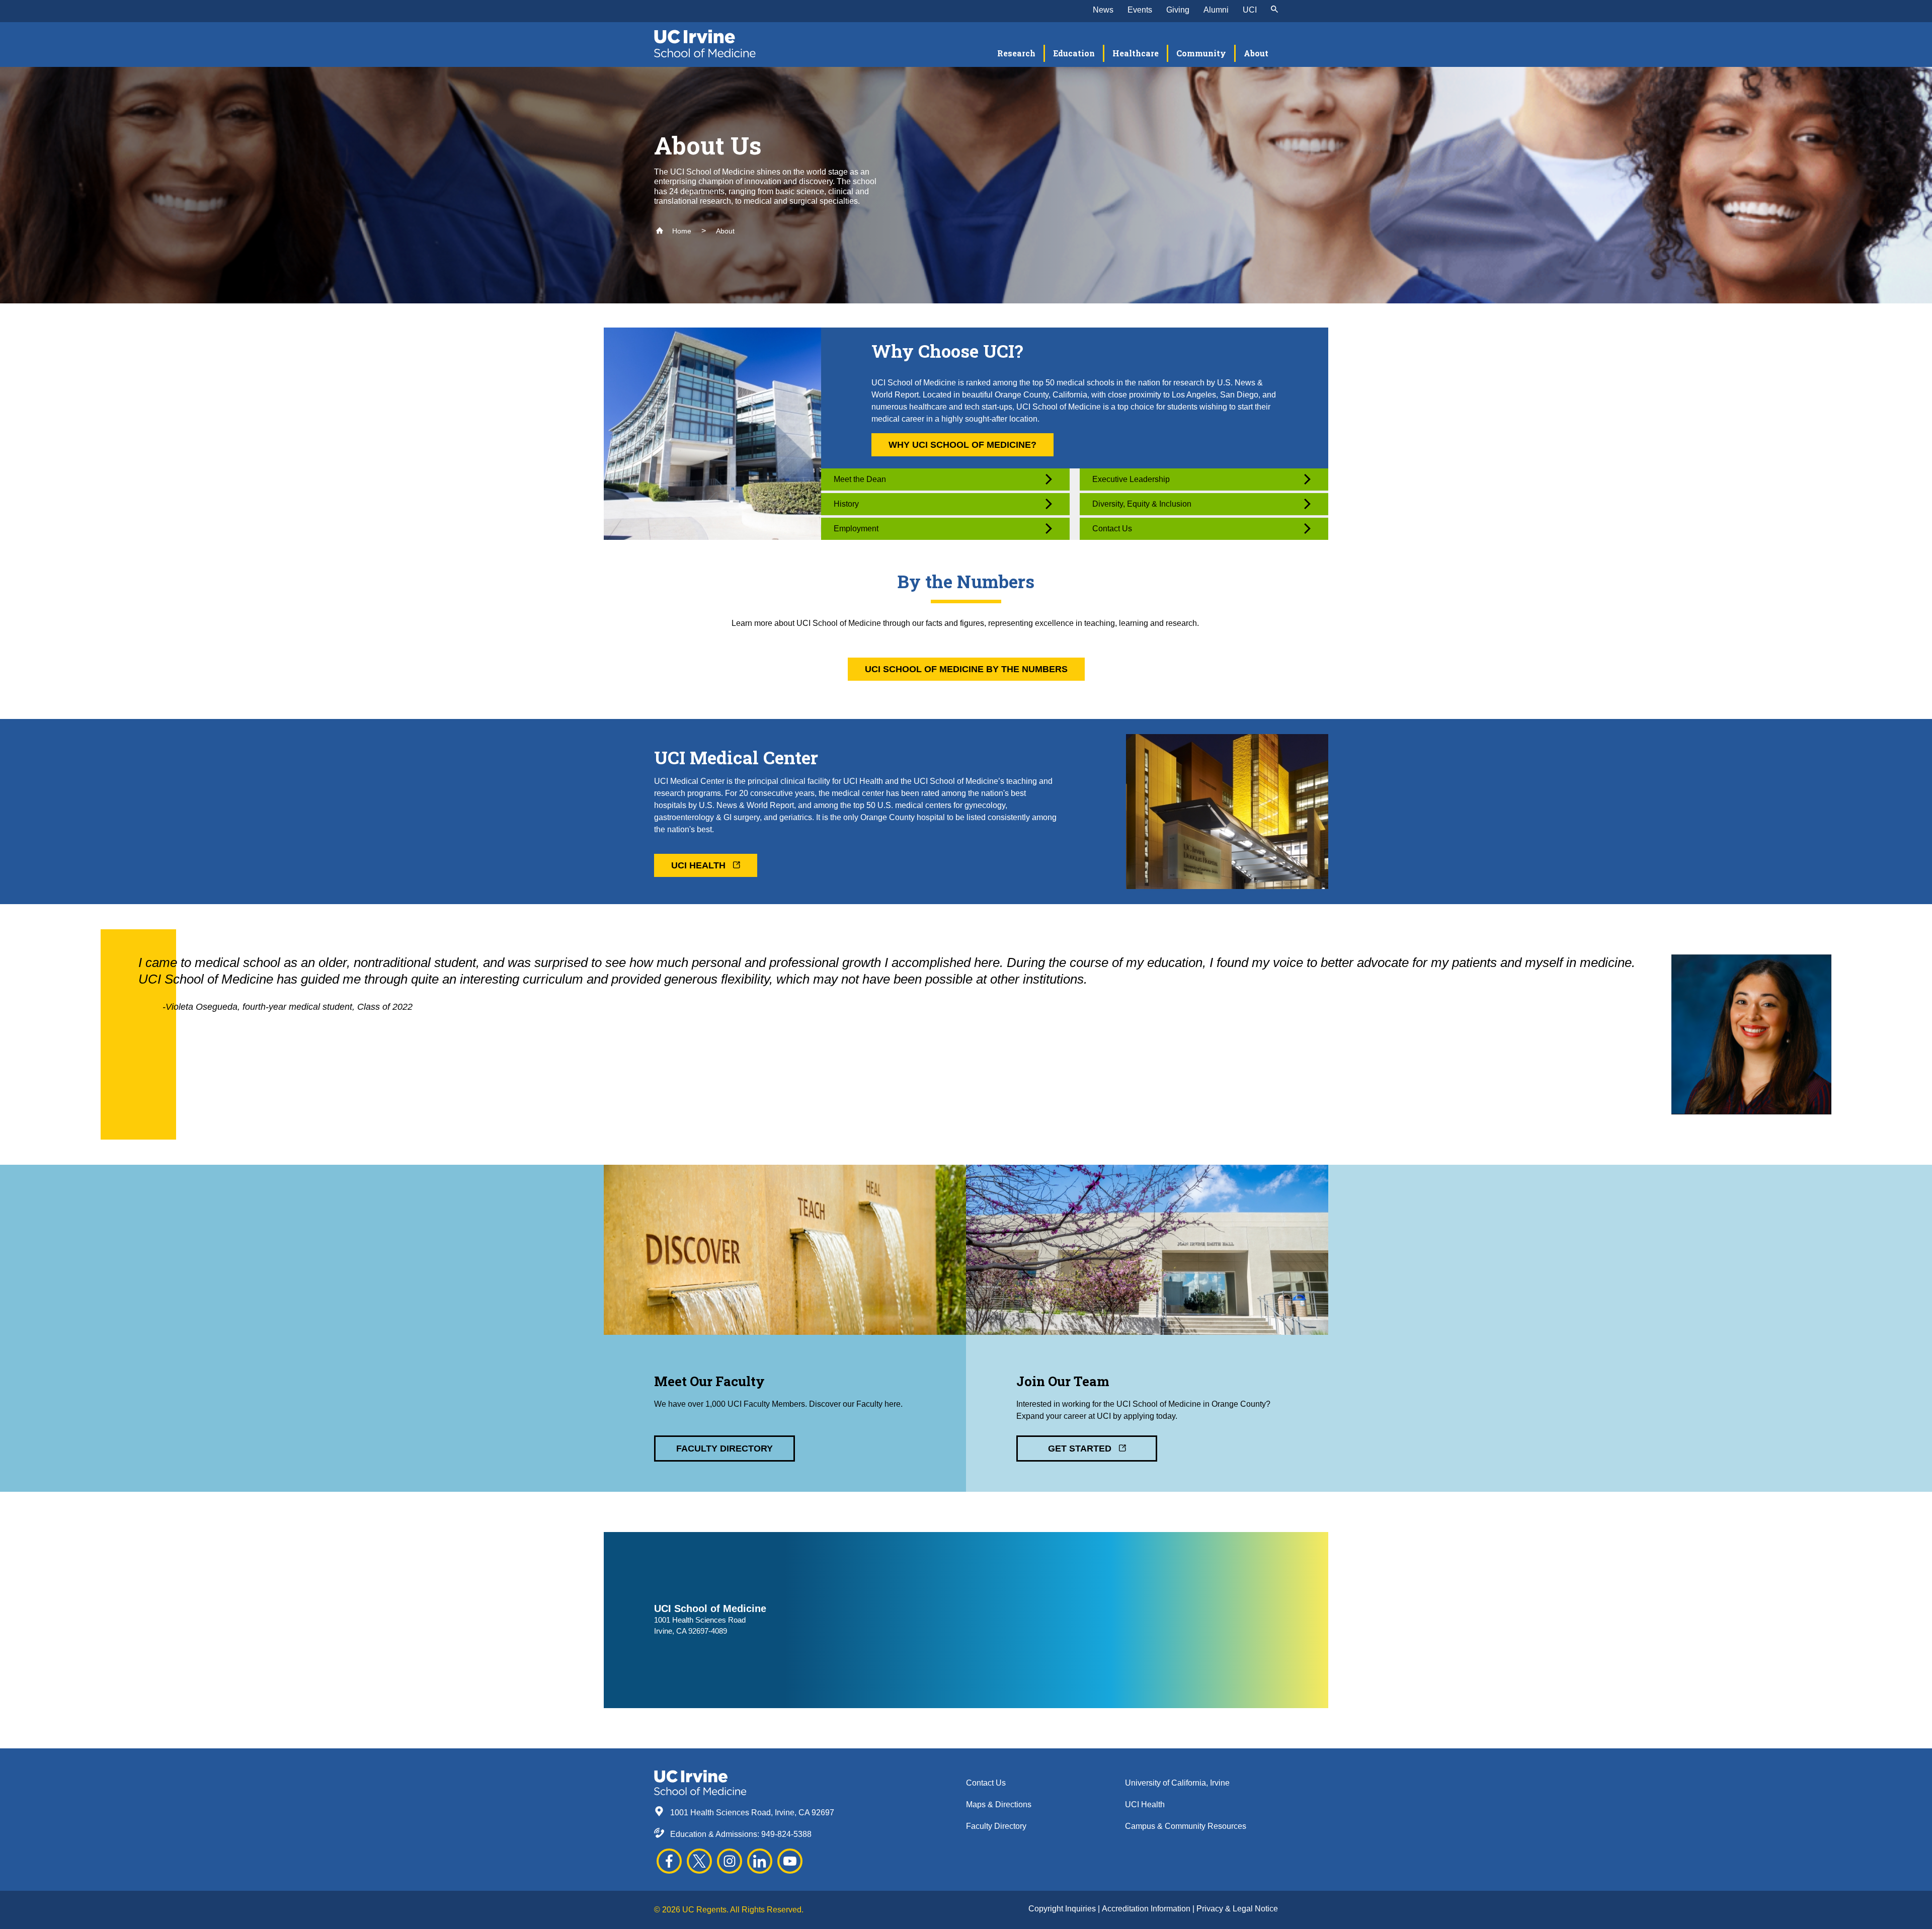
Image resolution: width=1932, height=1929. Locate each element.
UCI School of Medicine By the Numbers (966, 669)
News (1103, 10)
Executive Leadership (1131, 479)
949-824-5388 (786, 1834)
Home (681, 231)
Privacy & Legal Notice (1237, 1909)
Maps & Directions (999, 1804)
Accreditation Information (1147, 1909)
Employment (856, 529)
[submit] (1274, 10)
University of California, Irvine (1177, 1783)
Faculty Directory (725, 1449)
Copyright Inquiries (1063, 1909)
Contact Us (1112, 529)
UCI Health (700, 865)
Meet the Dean (860, 479)
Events (1140, 10)
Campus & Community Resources (1186, 1826)
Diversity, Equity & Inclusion (1142, 504)
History (846, 504)
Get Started (1081, 1449)
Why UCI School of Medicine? (962, 445)
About (725, 231)
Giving (1178, 10)
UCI (1250, 10)
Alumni (1216, 10)
